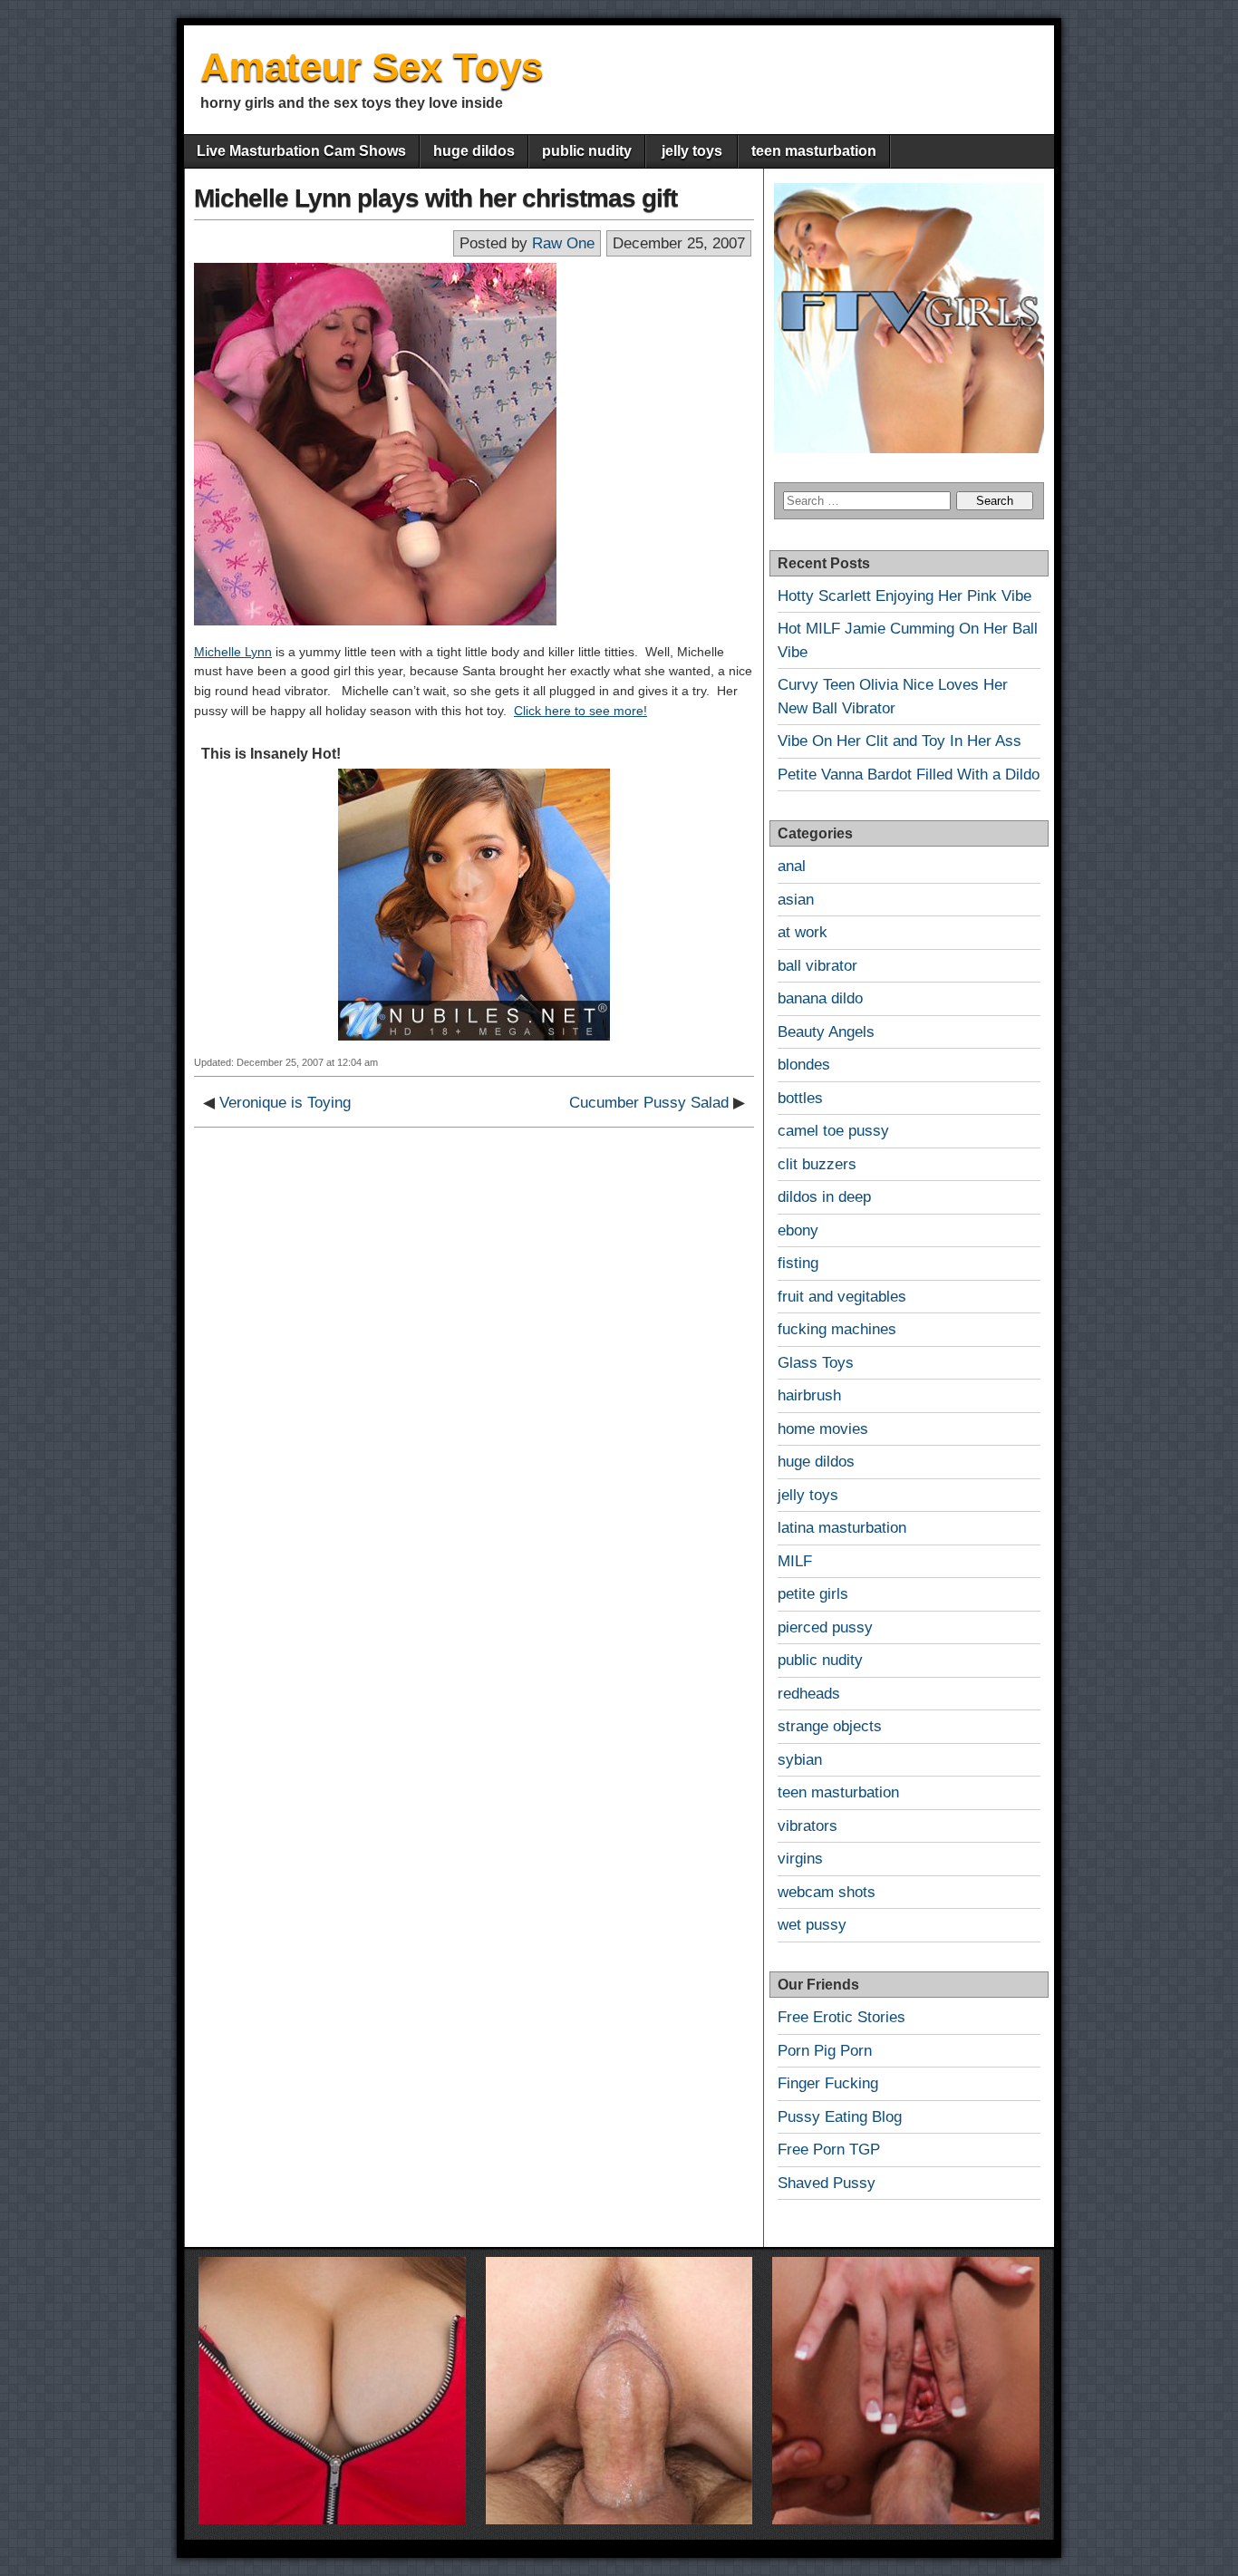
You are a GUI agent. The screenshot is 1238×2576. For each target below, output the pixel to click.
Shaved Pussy (827, 2183)
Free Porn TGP (829, 2150)
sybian (800, 1760)
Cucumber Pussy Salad (649, 1103)
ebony (798, 1230)
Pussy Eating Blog (840, 2117)
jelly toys (692, 151)
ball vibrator (817, 966)
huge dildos (474, 151)
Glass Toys (816, 1363)
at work (803, 932)
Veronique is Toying (285, 1103)
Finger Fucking (828, 2083)
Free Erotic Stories (841, 2017)
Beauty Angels (826, 1032)
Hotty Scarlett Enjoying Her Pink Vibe (904, 596)
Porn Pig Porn (825, 2051)
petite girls (813, 1594)
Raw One (563, 243)
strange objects (830, 1726)
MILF (795, 1561)
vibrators (808, 1826)
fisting (798, 1263)
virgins (800, 1859)
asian (796, 900)
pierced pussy (825, 1627)
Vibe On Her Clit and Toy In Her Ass (899, 741)
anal (792, 866)
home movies (823, 1429)
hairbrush (809, 1395)
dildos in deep (824, 1197)
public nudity (587, 151)
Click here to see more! (580, 711)
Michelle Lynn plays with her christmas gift (435, 198)
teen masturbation (814, 151)
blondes (804, 1065)
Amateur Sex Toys (372, 67)
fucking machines (837, 1329)
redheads (809, 1694)
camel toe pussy (833, 1131)
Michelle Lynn (233, 652)
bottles (800, 1098)
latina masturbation (842, 1528)
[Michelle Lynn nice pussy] (375, 621)
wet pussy (812, 1925)
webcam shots (827, 1892)
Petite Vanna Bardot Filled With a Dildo (909, 775)
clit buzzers (817, 1164)
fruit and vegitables (842, 1297)
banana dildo (820, 998)
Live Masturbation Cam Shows (301, 151)
